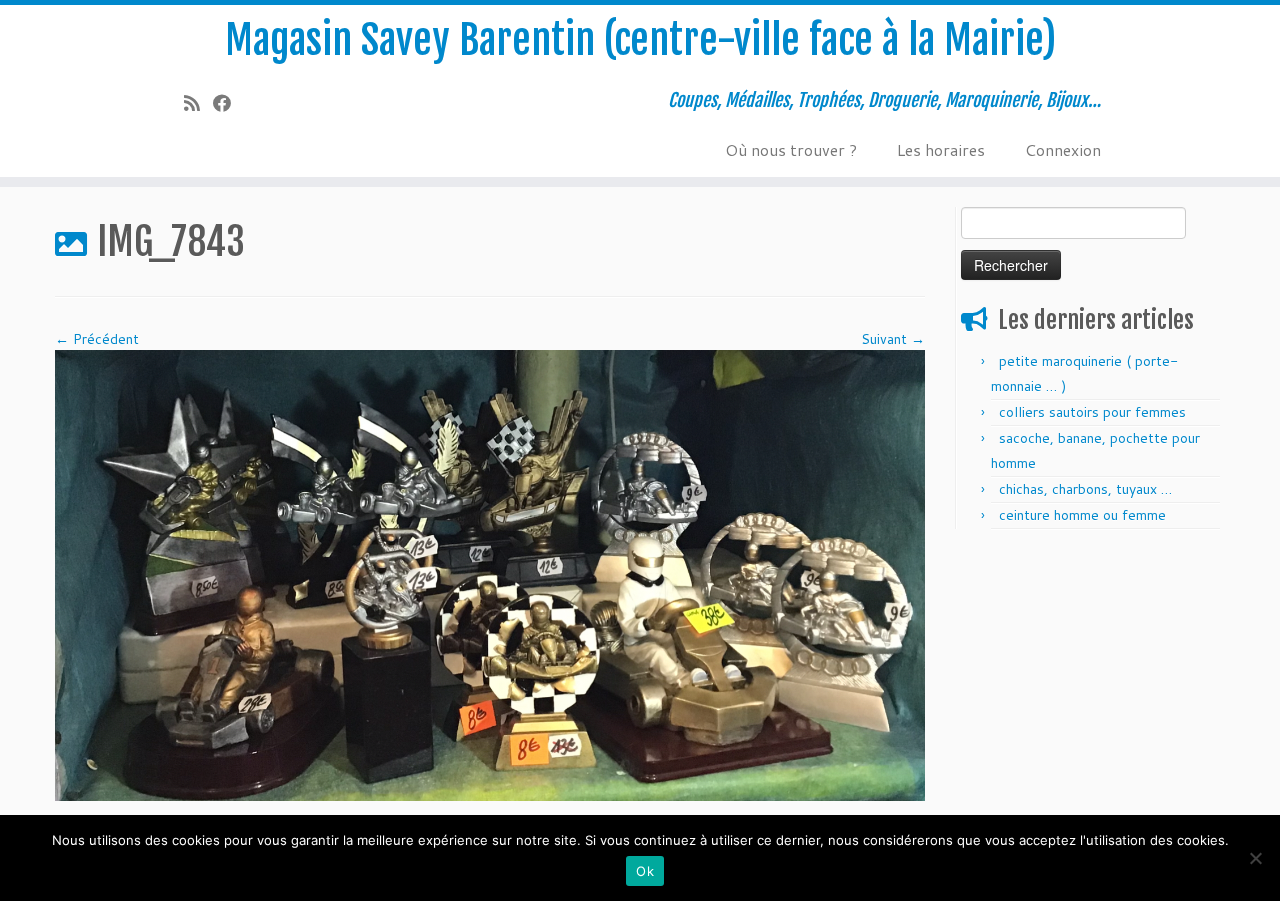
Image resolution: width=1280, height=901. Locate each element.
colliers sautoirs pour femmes (1092, 412)
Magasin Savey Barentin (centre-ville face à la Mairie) (640, 40)
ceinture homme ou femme (1082, 515)
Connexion (1063, 149)
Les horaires (941, 149)
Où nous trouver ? (791, 149)
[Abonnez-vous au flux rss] (198, 103)
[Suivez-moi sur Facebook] (228, 103)
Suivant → (893, 339)
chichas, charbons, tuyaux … (1085, 489)
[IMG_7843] (490, 574)
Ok (645, 871)
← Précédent (97, 339)
